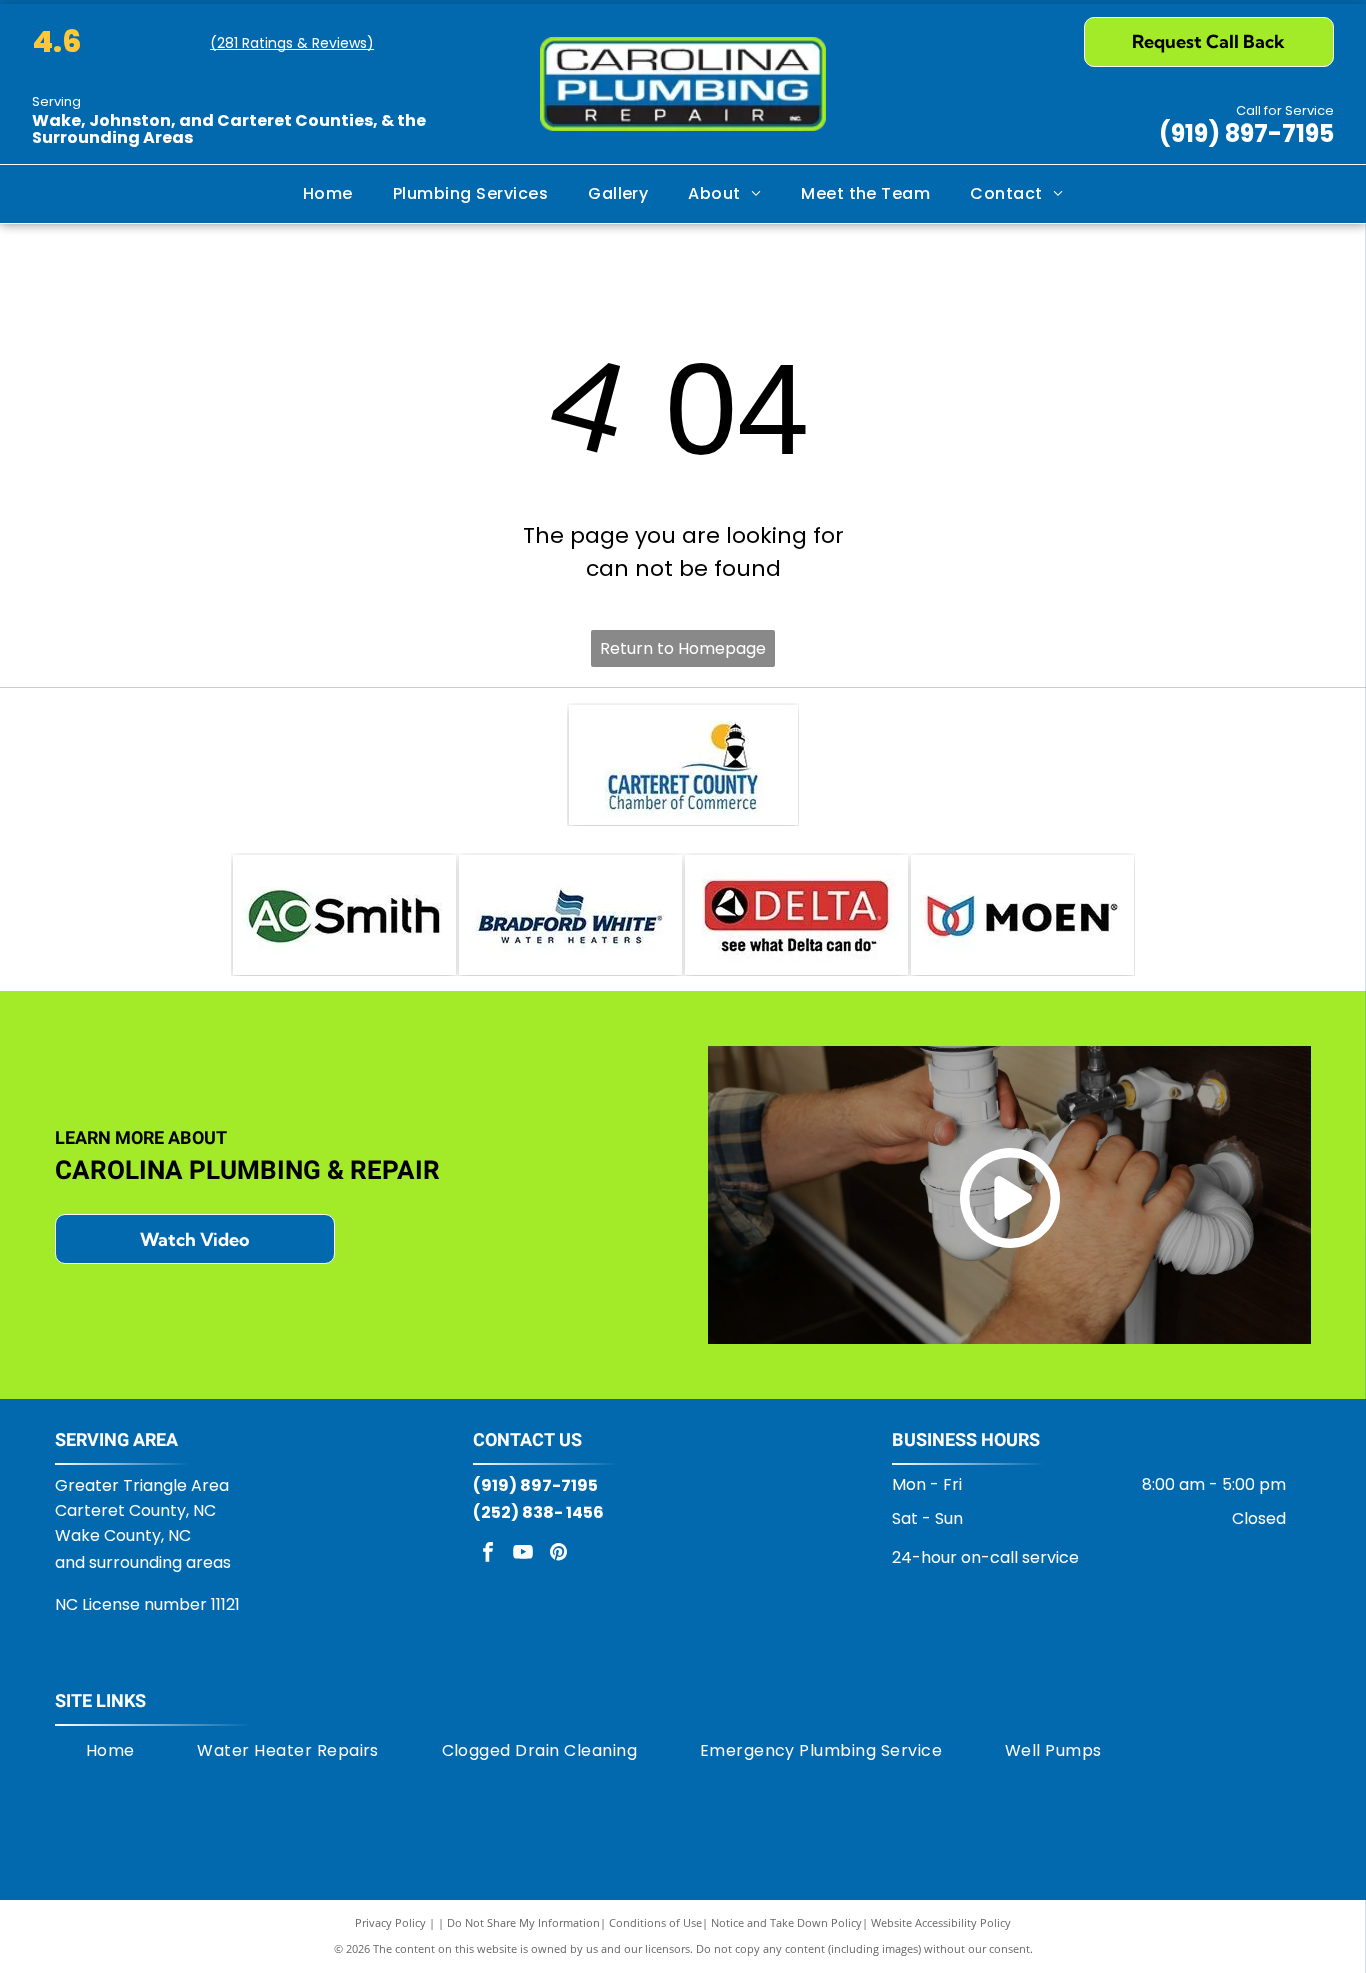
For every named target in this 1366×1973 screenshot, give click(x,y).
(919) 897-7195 (1246, 133)
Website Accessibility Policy (941, 1922)
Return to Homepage (683, 648)
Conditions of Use (655, 1922)
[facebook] (488, 1554)
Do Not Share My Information (523, 1922)
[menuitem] (328, 194)
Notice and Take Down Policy (786, 1922)
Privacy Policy (390, 1922)
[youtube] (523, 1554)
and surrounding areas (143, 1562)
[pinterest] (558, 1554)
